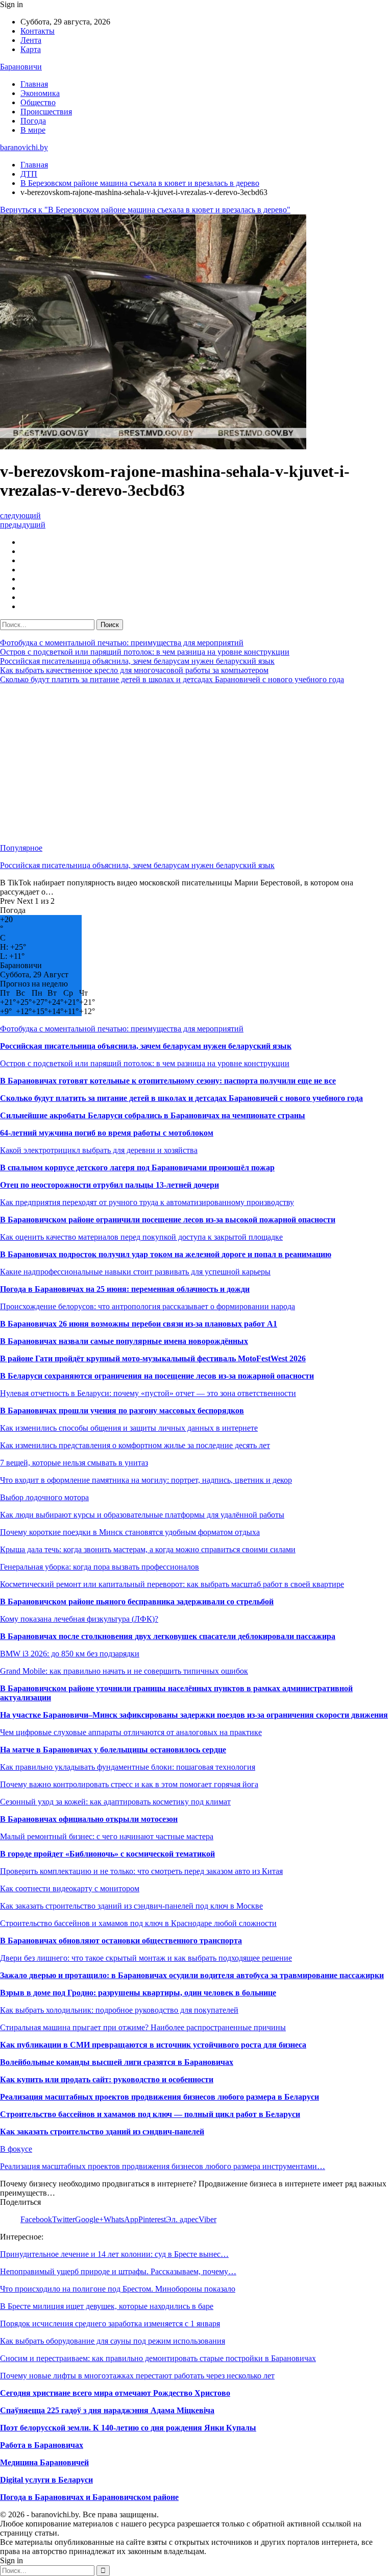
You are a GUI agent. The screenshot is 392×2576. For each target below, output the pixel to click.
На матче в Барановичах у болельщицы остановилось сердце (113, 1750)
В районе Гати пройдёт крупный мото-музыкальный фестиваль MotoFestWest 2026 (153, 1358)
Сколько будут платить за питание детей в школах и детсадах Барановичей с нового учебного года (172, 679)
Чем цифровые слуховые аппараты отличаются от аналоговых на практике (131, 1732)
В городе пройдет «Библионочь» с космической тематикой (107, 1854)
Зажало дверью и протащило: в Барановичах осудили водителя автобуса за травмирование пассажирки (192, 1975)
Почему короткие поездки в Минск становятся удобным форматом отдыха (130, 1532)
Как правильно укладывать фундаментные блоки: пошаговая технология (128, 1767)
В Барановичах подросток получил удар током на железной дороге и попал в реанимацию (166, 1254)
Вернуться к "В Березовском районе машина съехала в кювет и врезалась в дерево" (145, 210)
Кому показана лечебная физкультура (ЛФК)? (79, 1619)
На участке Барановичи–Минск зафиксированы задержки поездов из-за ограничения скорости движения (194, 1715)
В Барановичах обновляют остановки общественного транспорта (121, 1941)
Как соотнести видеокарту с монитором (70, 1888)
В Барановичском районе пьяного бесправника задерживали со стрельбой (137, 1602)
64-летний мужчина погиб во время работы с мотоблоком (107, 1133)
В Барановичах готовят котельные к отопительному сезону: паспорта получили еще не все (168, 1081)
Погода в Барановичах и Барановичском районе (89, 2497)
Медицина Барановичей (44, 2462)
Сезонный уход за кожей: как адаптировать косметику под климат (115, 1802)
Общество (38, 102)
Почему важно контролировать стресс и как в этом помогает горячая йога (129, 1784)
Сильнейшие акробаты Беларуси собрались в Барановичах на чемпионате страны (153, 1115)
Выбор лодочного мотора (44, 1497)
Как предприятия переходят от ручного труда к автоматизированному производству (147, 1202)
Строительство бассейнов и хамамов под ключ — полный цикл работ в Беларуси (150, 2114)
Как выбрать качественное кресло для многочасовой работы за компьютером (134, 670)
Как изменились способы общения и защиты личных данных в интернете (129, 1428)
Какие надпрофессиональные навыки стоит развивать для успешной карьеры (135, 1272)
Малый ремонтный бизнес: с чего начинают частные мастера (107, 1836)
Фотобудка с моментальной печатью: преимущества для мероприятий (122, 643)
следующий (20, 515)
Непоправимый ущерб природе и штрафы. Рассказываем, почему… (118, 2271)
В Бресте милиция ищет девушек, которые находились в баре (107, 2306)
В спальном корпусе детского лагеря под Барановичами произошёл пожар (137, 1167)
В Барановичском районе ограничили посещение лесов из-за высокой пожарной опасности (168, 1220)
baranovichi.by (24, 147)
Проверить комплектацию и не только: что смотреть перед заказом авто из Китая (141, 1871)
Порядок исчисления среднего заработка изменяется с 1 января (110, 2324)
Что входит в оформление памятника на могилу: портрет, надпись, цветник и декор (146, 1480)
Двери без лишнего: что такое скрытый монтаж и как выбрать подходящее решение (146, 1958)
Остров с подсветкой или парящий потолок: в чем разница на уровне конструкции (145, 652)
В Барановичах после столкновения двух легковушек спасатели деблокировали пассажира (168, 1636)
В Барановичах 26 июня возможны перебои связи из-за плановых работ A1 (139, 1324)
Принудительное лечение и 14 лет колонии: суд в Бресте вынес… (114, 2254)
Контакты (38, 31)
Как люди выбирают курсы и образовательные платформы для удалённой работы (142, 1515)
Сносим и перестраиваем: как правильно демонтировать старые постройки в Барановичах (158, 2358)
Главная (34, 84)
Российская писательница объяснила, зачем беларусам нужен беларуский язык (137, 661)
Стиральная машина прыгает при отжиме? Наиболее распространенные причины (143, 2027)
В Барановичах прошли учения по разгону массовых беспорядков (122, 1411)
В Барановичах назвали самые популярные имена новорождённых (124, 1341)
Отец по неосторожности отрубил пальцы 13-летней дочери (109, 1185)
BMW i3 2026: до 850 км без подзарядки (70, 1654)
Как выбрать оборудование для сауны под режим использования (113, 2341)
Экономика (40, 93)
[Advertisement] (196, 764)
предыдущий (23, 525)
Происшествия (46, 112)
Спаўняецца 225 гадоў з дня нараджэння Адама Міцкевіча (107, 2410)
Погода (33, 121)
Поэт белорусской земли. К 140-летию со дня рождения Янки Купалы (128, 2428)
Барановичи (21, 67)
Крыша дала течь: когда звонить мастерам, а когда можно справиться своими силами (148, 1549)
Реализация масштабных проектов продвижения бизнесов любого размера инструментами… (163, 2166)
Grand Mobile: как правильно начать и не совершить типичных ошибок (124, 1671)
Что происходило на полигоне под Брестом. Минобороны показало (118, 2289)
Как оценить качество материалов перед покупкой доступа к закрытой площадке (141, 1237)
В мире (33, 130)
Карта (31, 49)
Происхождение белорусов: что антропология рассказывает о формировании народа (148, 1306)
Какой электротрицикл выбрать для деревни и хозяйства (99, 1150)
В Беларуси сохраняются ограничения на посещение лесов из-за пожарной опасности (157, 1376)
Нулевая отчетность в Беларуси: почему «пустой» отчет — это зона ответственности (148, 1393)
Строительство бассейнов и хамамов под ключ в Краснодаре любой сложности (138, 1923)
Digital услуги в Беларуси (46, 2480)
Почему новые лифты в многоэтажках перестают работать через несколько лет (137, 2376)
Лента (31, 40)
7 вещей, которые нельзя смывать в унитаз (74, 1463)
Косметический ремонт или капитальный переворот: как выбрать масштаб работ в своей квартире (172, 1584)
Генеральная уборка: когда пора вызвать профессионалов (100, 1567)
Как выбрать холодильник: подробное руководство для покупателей (119, 2010)
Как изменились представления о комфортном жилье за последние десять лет (135, 1445)
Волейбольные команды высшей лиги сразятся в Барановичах (117, 2062)
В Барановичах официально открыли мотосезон (89, 1819)
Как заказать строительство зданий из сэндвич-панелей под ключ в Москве (131, 1906)
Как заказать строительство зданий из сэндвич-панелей (102, 2132)
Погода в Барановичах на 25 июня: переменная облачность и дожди (125, 1289)
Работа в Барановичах (42, 2445)
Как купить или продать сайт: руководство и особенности (107, 2079)
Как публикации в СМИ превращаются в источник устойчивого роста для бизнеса (153, 2045)
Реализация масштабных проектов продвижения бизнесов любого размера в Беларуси (160, 2097)
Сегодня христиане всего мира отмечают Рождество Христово (115, 2393)
